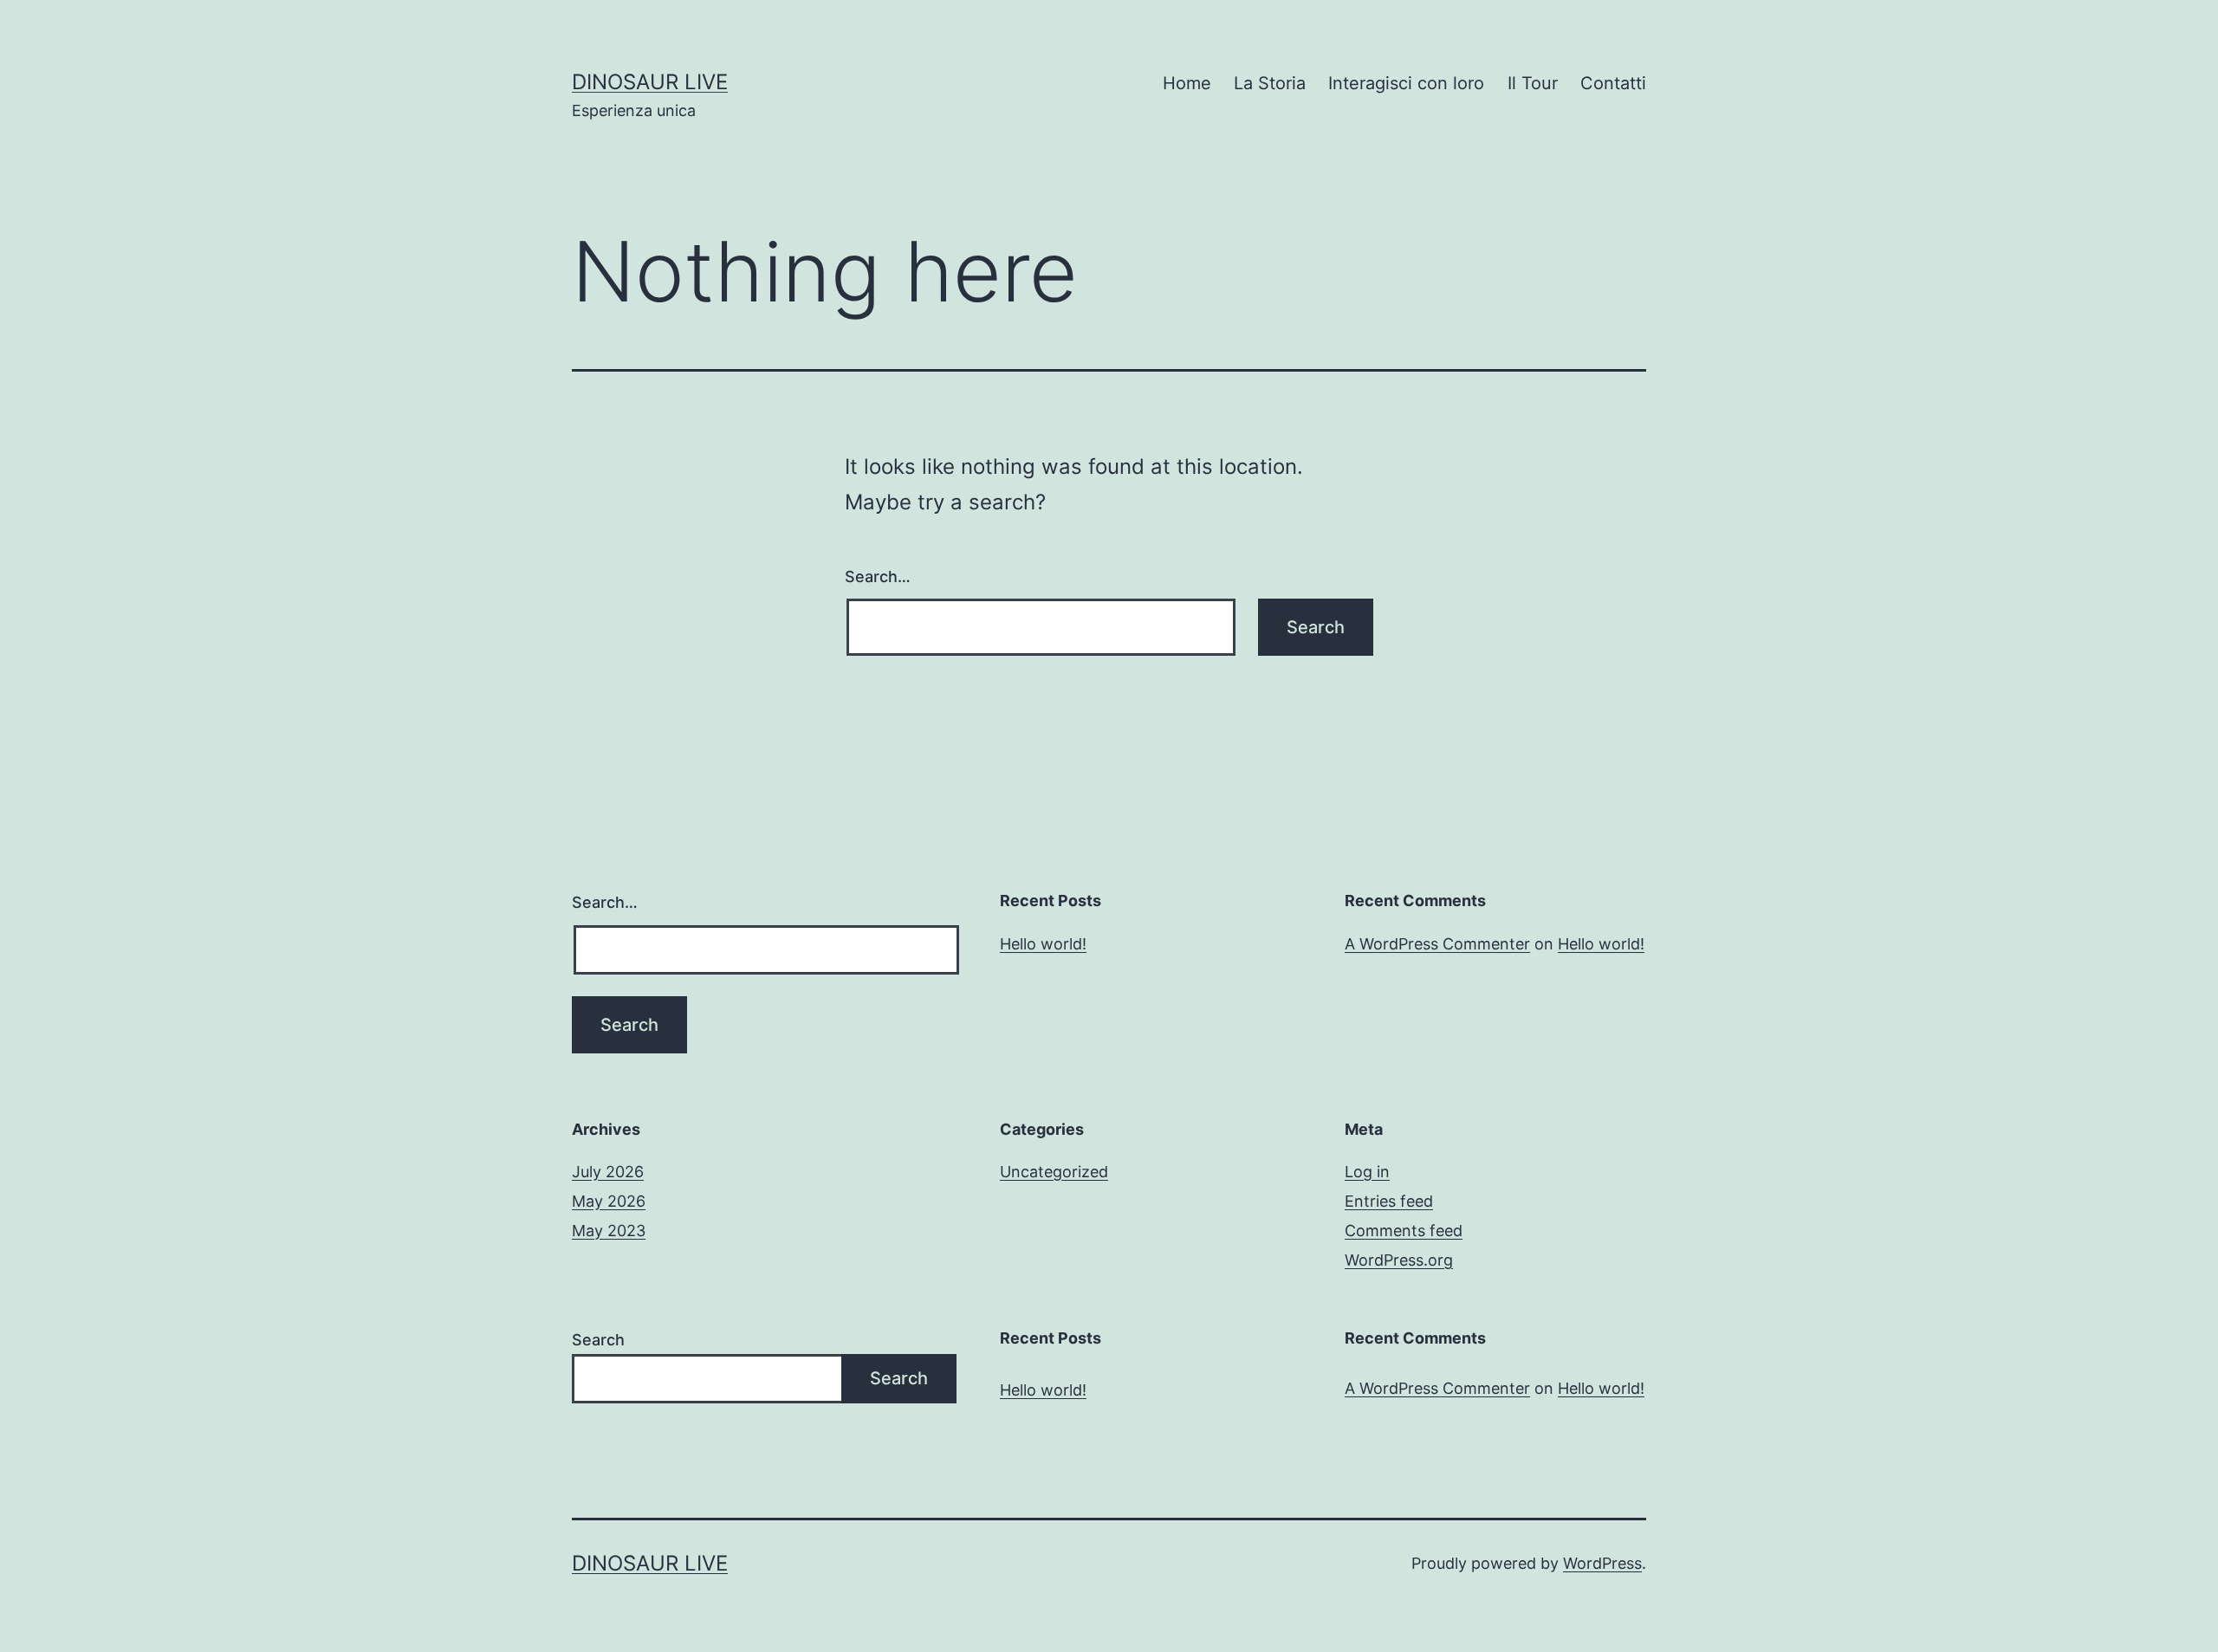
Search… (878, 577)
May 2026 (609, 1201)
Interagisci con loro (1406, 83)
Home (1187, 83)
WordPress (1602, 1563)
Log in (1367, 1172)
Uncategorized (1054, 1172)
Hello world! (1043, 944)
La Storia (1270, 83)
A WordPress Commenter (1437, 944)
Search (598, 1340)
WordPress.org (1399, 1260)
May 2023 (609, 1231)
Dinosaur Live (650, 82)
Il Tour (1533, 83)
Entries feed (1389, 1201)
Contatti (1613, 83)
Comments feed (1404, 1231)
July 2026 (608, 1172)
